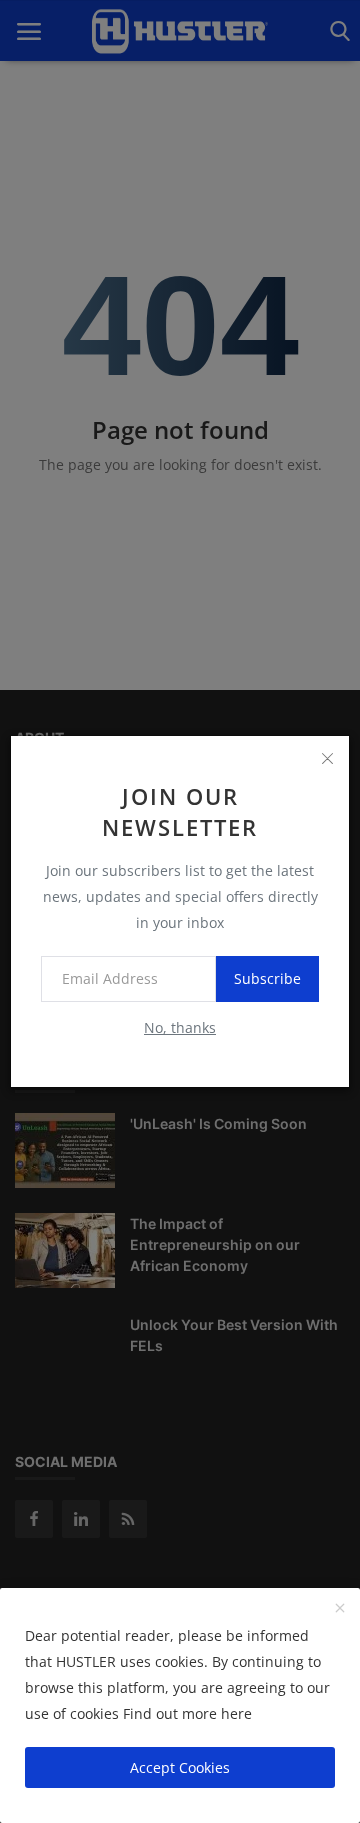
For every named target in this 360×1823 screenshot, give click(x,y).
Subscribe (267, 978)
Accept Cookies (180, 1767)
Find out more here (187, 1713)
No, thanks (180, 1027)
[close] (327, 758)
